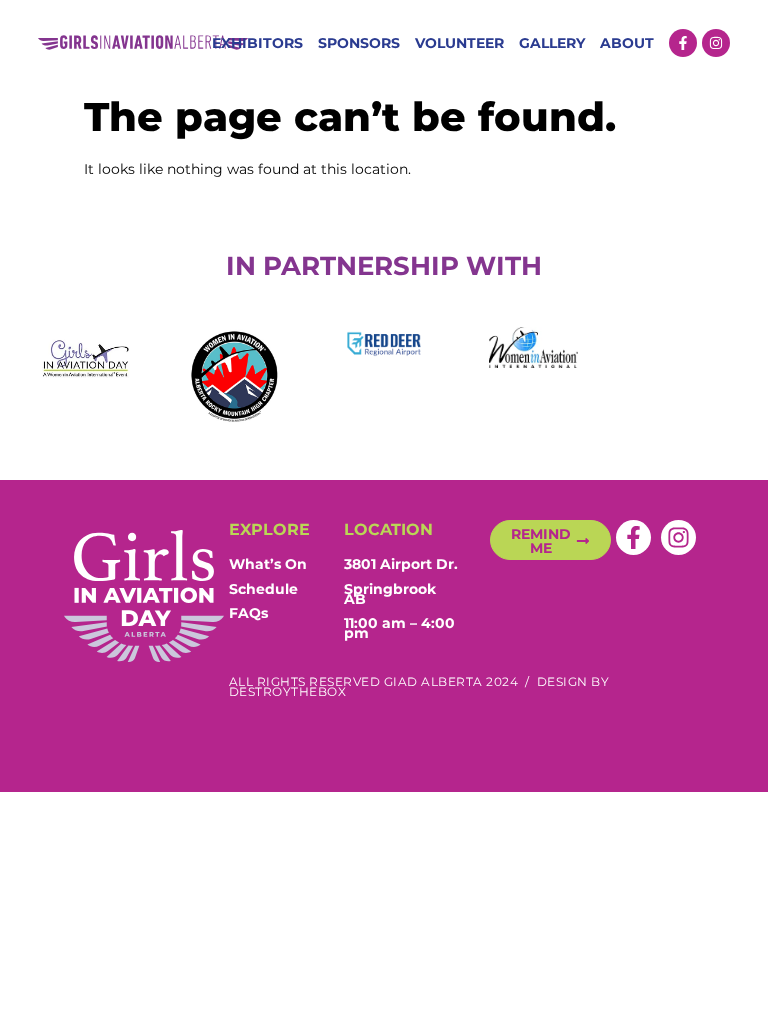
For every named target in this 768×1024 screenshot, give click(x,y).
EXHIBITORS (257, 43)
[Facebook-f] (683, 43)
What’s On (268, 564)
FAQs (248, 613)
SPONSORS (359, 43)
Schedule (263, 589)
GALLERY (552, 43)
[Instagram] (716, 43)
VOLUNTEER (459, 43)
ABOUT (627, 43)
